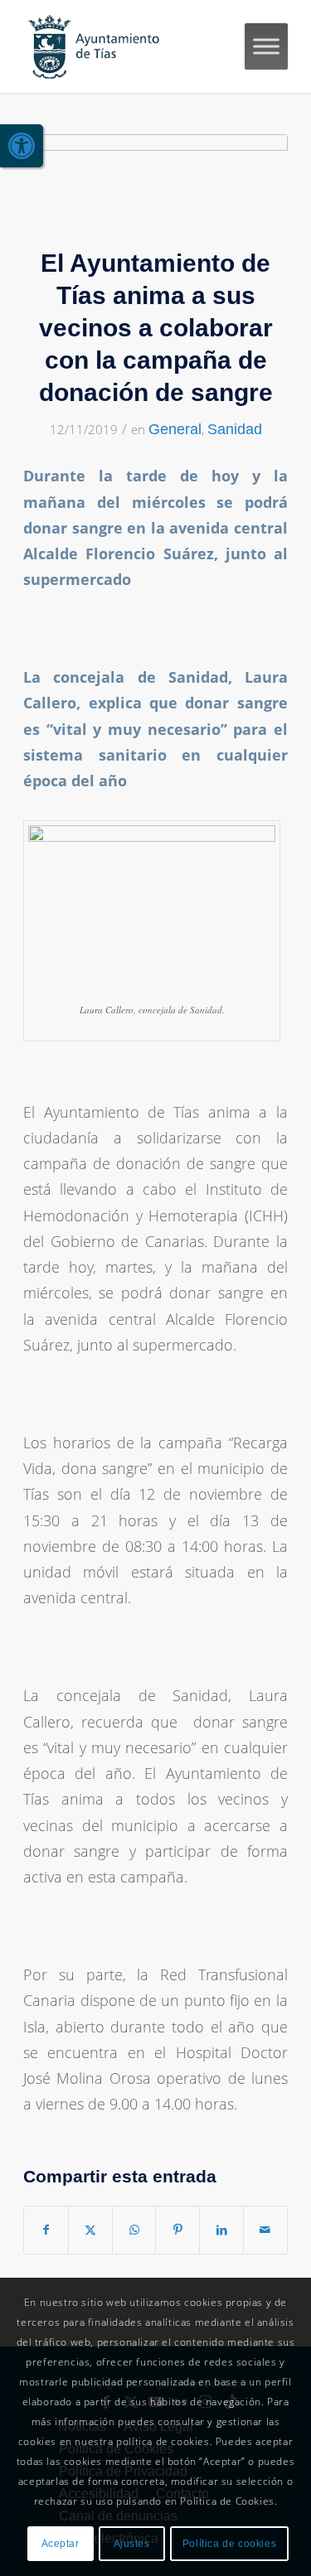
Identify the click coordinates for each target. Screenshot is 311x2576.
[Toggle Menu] (266, 46)
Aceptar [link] (61, 2544)
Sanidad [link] (235, 429)
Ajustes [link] (132, 2544)
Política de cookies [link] (229, 2544)
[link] (22, 146)
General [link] (175, 429)
